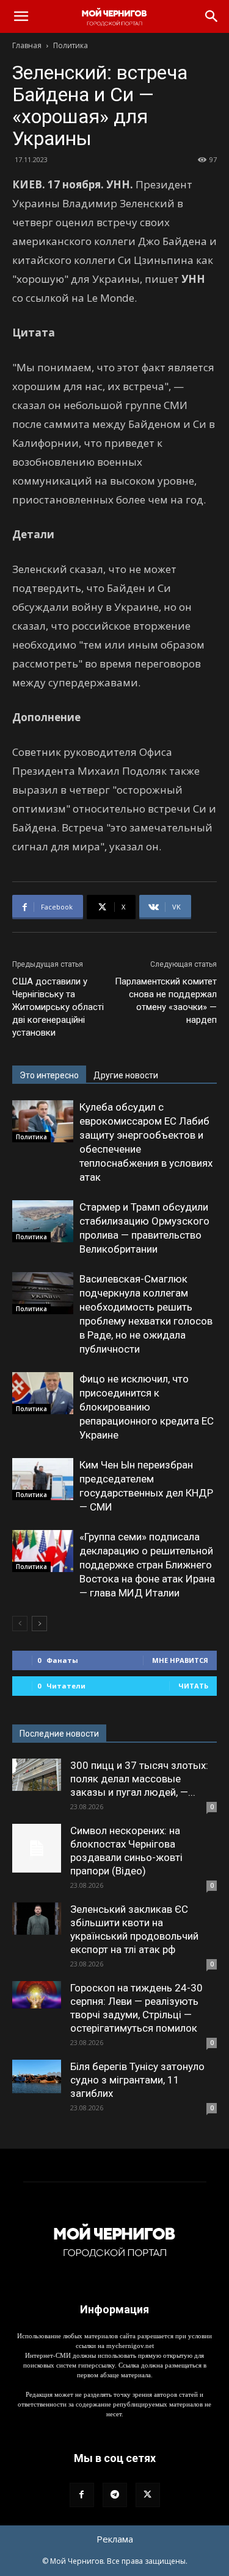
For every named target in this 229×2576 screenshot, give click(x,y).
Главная (27, 45)
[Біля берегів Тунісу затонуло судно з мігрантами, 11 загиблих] (37, 2076)
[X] (148, 2495)
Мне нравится (180, 1660)
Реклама (115, 2539)
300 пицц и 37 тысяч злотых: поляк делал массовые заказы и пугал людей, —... (139, 1779)
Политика (71, 45)
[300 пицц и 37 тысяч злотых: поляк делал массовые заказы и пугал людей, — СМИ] (37, 1775)
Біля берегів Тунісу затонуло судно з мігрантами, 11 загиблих (137, 2080)
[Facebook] (82, 2495)
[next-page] (39, 1624)
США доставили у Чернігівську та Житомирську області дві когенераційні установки (58, 1007)
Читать (193, 1686)
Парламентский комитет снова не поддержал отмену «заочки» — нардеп (166, 1001)
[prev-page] (20, 1624)
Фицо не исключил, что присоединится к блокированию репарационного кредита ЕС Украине (147, 1407)
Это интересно (49, 1075)
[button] (21, 16)
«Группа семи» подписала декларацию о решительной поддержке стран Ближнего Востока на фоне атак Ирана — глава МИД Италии (147, 1565)
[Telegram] (115, 2495)
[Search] (212, 16)
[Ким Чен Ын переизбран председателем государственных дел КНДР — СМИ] (43, 1479)
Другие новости (126, 1075)
